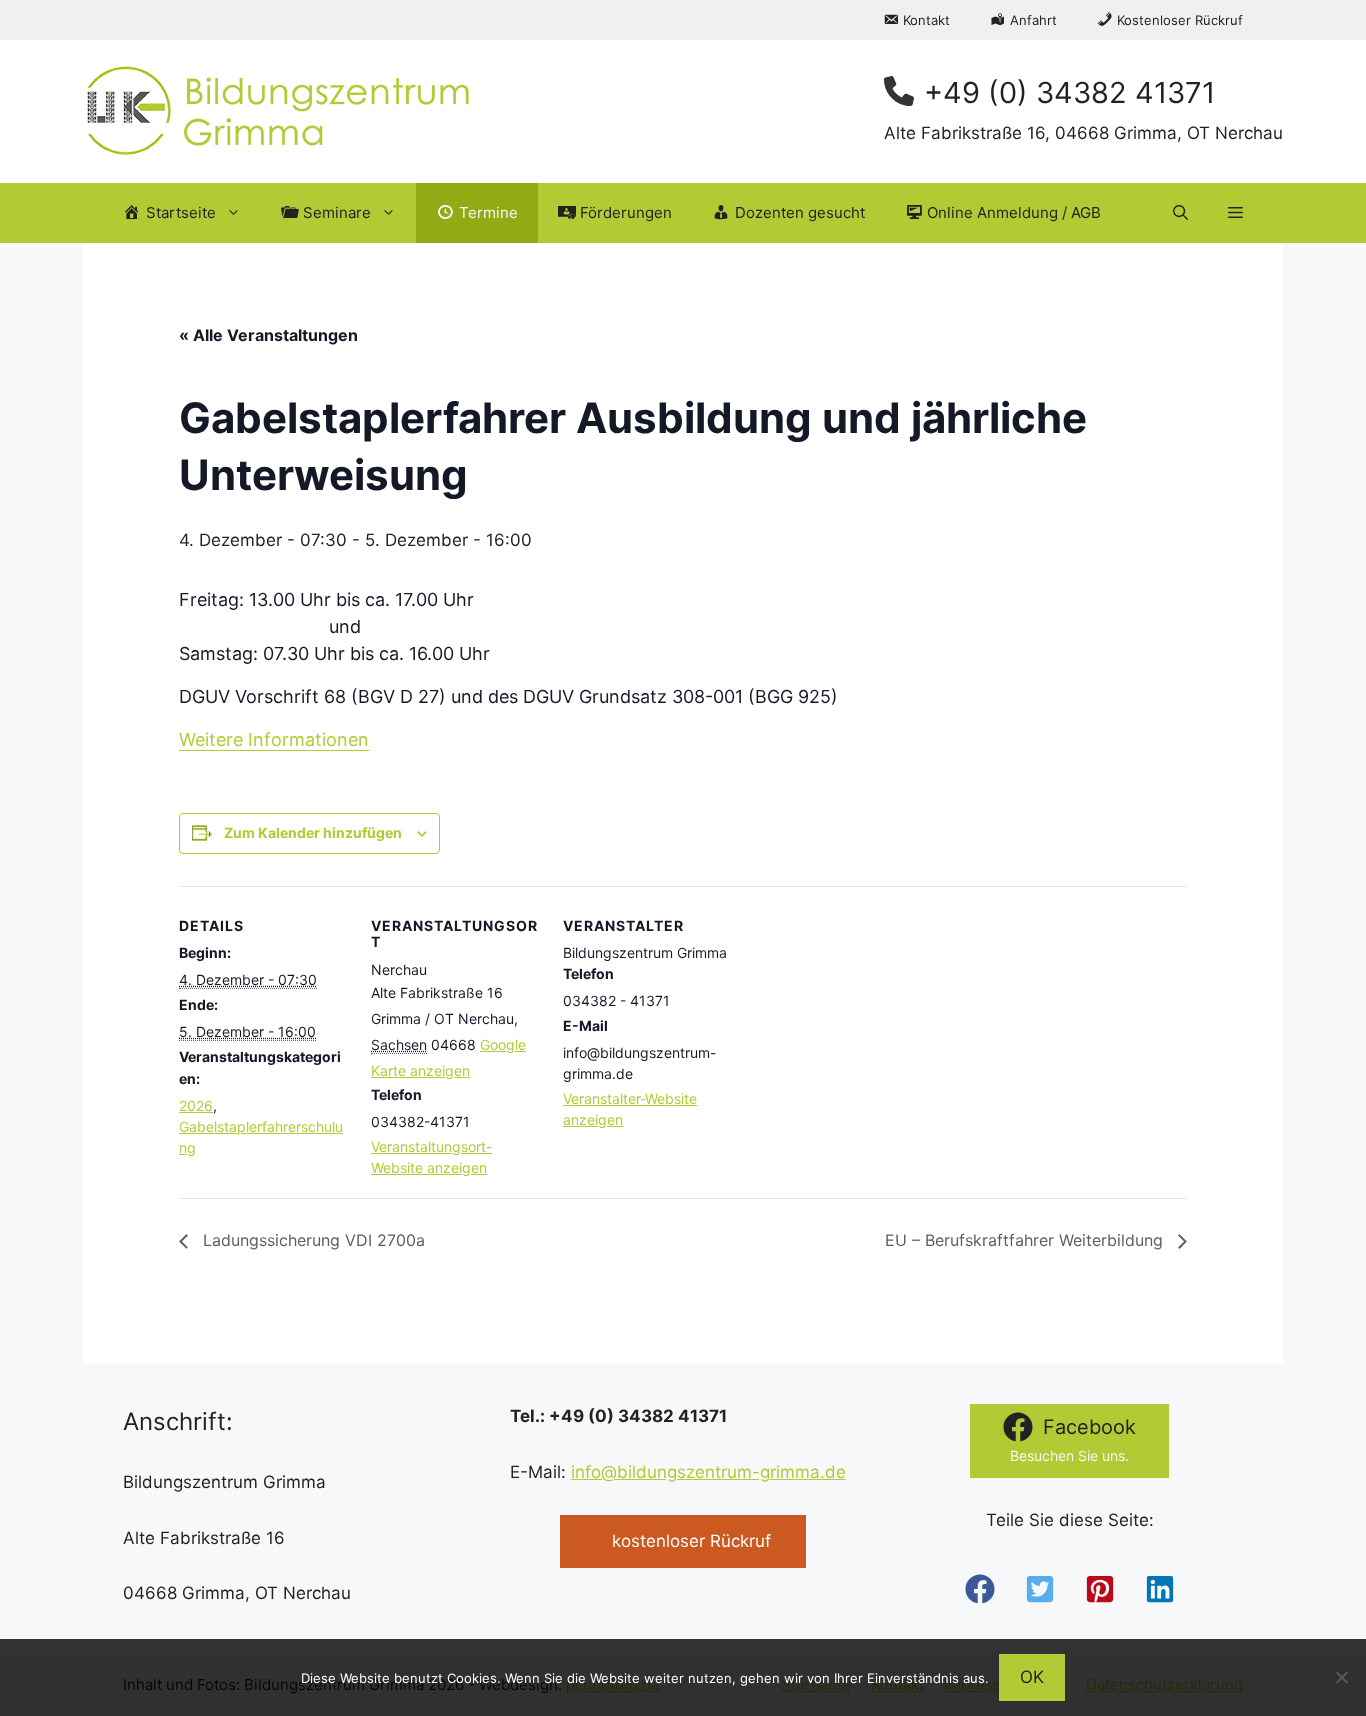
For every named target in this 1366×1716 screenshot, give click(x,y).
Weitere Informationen (274, 739)
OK (1032, 1677)
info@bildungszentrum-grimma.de (708, 1472)
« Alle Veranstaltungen (268, 335)
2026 (196, 1105)
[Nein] (1341, 1677)
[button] (1180, 213)
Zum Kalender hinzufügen (313, 832)
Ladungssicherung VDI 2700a (311, 1240)
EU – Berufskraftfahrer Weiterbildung (1026, 1240)
